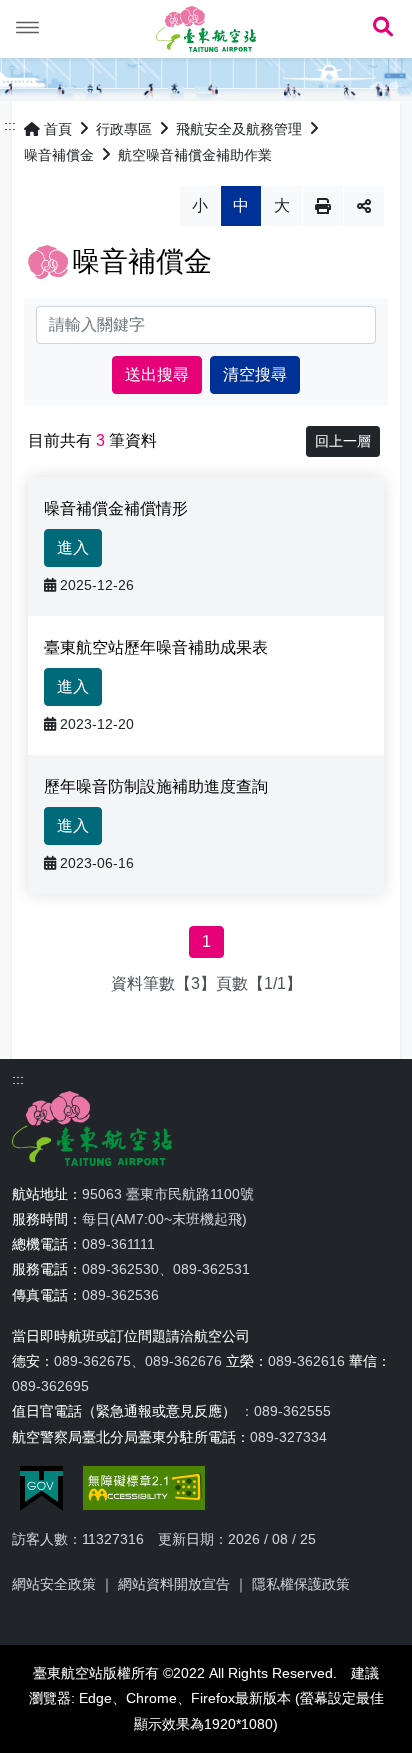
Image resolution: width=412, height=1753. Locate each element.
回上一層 (343, 441)
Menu (28, 28)
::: (10, 125)
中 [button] (241, 205)
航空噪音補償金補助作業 (195, 155)
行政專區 (124, 129)
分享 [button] (364, 206)
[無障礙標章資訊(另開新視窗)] (144, 1488)
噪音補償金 (59, 155)
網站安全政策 (54, 1584)
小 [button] (200, 205)
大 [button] (282, 205)
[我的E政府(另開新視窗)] (41, 1488)
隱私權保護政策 (301, 1584)
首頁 (58, 129)
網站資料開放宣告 (174, 1584)
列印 (323, 206)
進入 (73, 547)
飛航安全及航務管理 (239, 129)
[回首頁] (206, 29)
